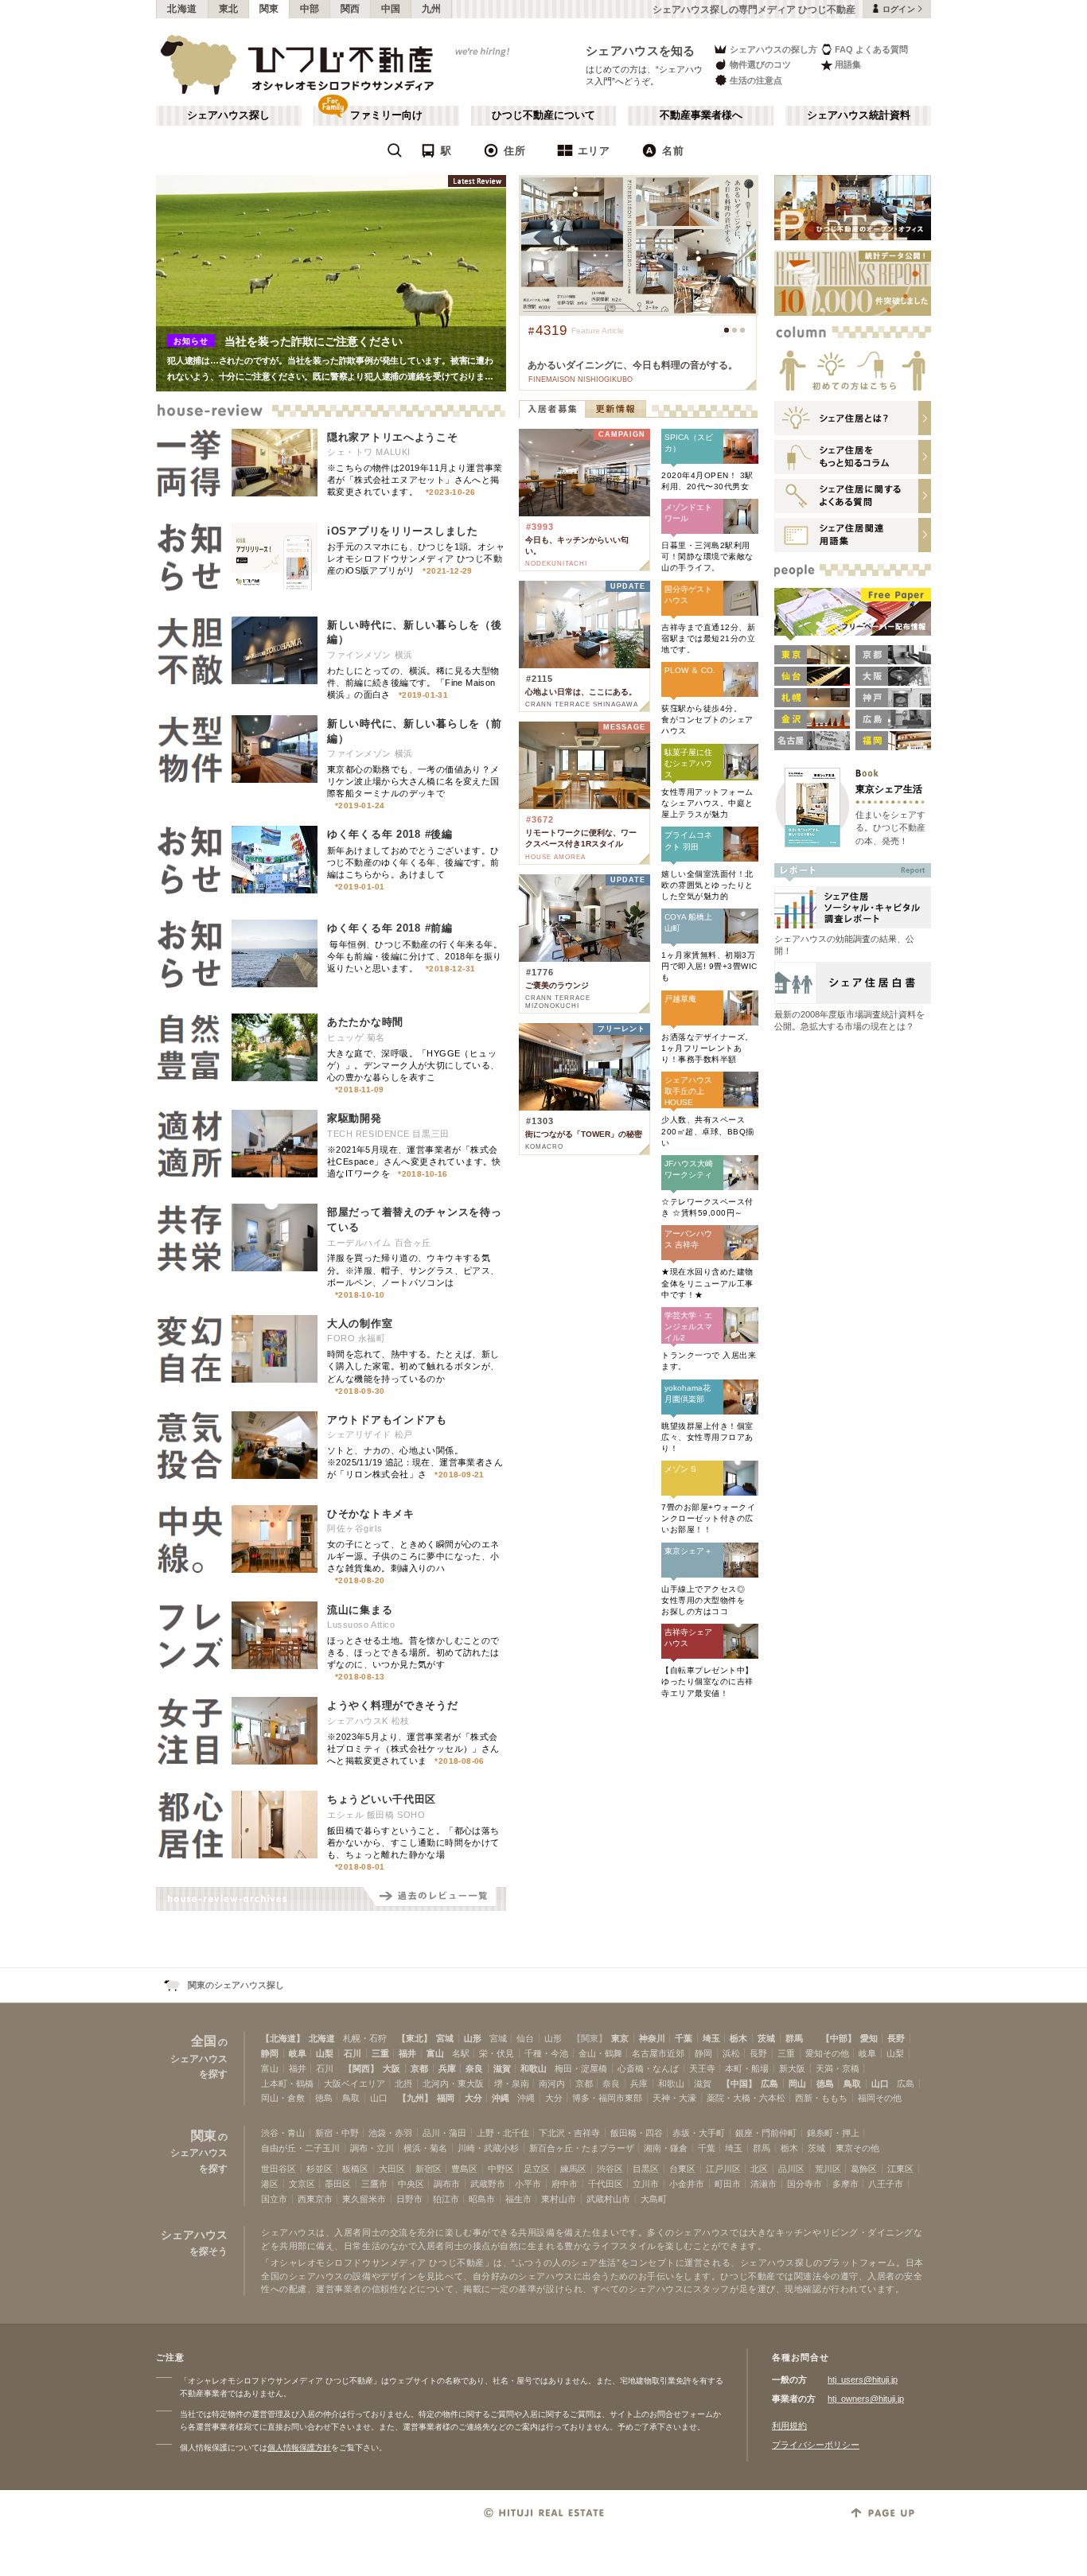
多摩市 (845, 2184)
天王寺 (702, 2068)
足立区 (537, 2169)
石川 (353, 2053)
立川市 (646, 2184)
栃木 (738, 2038)
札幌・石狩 (365, 2038)
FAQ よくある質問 (871, 49)
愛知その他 (827, 2053)
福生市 (518, 2199)
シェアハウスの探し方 (773, 49)
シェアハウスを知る (641, 51)
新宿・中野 (337, 2133)
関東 (269, 9)
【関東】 (590, 2038)
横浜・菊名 (425, 2148)
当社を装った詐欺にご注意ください (314, 341)
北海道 (182, 9)
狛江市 (446, 2199)
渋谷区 (610, 2169)
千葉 (684, 2038)
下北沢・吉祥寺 (569, 2133)
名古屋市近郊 (658, 2053)
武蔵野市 (488, 2184)
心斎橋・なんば (648, 2068)
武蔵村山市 (608, 2199)
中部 (310, 9)
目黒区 (646, 2169)
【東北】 (415, 2038)
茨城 (766, 2038)
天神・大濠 (674, 2098)
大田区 (392, 2169)
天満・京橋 (838, 2068)
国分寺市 (805, 2184)
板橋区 (355, 2169)
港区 (270, 2184)
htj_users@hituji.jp (863, 2379)
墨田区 (338, 2184)
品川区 (791, 2169)
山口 (880, 2084)
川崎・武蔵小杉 (488, 2148)
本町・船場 (747, 2068)
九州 (432, 9)
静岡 (270, 2053)
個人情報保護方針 (299, 2448)
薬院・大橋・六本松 (746, 2098)
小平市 (528, 2184)
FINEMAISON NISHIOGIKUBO (581, 379)
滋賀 (502, 2068)
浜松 (731, 2053)
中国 (391, 9)
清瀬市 (764, 2184)
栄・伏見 (497, 2053)
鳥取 (852, 2084)
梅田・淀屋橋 (581, 2068)
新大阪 (792, 2068)
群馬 (794, 2038)
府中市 (565, 2184)
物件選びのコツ (760, 64)
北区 (759, 2169)
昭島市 (482, 2199)
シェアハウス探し (228, 115)
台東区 (682, 2169)
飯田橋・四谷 (637, 2133)
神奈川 (652, 2038)
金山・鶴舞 (600, 2053)
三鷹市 (374, 2184)
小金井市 (687, 2184)
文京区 (302, 2184)
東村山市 (559, 2199)
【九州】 (415, 2098)
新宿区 (429, 2169)
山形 (473, 2038)
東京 (620, 2038)
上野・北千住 (503, 2133)
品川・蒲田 (444, 2133)
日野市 (409, 2199)
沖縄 (501, 2098)
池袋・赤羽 (390, 2133)
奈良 (474, 2068)
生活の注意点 (756, 80)
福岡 (446, 2098)
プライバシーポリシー (816, 2445)
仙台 (525, 2038)
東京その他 (857, 2148)
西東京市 (315, 2199)
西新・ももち (821, 2098)
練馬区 (573, 2169)
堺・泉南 (512, 2084)
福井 (407, 2053)
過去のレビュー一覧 (434, 1899)
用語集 (848, 64)
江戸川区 (723, 2169)
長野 (896, 2038)
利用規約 (789, 2426)
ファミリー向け (386, 115)
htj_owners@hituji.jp (866, 2399)
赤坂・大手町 (699, 2133)
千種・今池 (546, 2053)
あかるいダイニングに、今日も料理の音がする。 (633, 365)
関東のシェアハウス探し (236, 1985)
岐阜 (298, 2053)
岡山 (797, 2084)
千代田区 (606, 2184)
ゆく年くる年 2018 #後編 (390, 834)
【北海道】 (283, 2038)
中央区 (411, 2184)
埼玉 (711, 2038)
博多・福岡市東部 (607, 2098)
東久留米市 (364, 2199)
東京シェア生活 (889, 789)
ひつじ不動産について (543, 115)
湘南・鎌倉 (666, 2148)
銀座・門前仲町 (766, 2133)
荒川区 (828, 2169)
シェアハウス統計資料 (859, 115)
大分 (473, 2098)
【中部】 (839, 2038)
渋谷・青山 (283, 2133)
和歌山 (534, 2068)
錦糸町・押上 (833, 2133)
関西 (351, 9)
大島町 (654, 2199)
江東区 (900, 2169)
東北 (229, 9)
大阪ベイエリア (355, 2084)
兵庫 (447, 2068)
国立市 (274, 2199)
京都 (419, 2068)
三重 (380, 2053)
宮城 (445, 2038)
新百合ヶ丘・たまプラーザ (582, 2148)
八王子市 (886, 2184)
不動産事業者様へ (701, 115)
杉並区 (319, 2169)
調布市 (447, 2184)
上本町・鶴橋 (287, 2084)
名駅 (461, 2053)
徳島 (825, 2084)
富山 (435, 2053)
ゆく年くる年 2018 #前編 (390, 928)
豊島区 (464, 2169)
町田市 (728, 2184)
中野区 (501, 2169)
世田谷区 (279, 2169)
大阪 (392, 2068)
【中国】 (739, 2084)
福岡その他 (880, 2098)
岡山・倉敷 (283, 2098)
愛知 (869, 2038)
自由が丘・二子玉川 (300, 2148)
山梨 (325, 2053)
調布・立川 (372, 2148)
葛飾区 (864, 2169)
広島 (769, 2084)
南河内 (552, 2084)
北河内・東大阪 (453, 2084)
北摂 (403, 2084)
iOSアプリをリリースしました (403, 531)
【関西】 (361, 2068)
